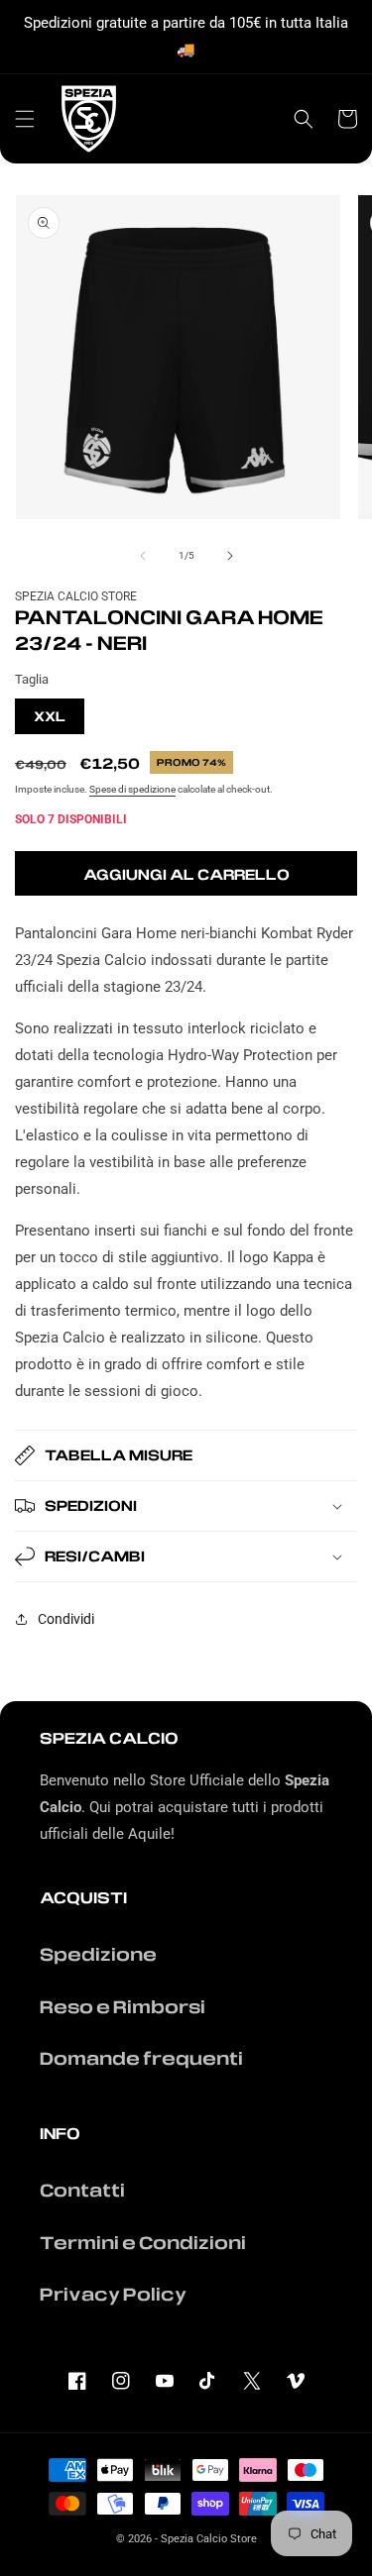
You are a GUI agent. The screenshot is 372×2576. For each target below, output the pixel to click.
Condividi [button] (66, 1619)
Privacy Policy (113, 2294)
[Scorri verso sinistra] (143, 556)
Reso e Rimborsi (123, 2006)
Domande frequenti (141, 2058)
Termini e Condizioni (143, 2242)
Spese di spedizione (132, 789)
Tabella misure (119, 1454)
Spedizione (98, 1954)
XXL (50, 716)
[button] (25, 119)
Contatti (82, 2190)
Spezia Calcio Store (209, 2539)
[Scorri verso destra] (230, 556)
